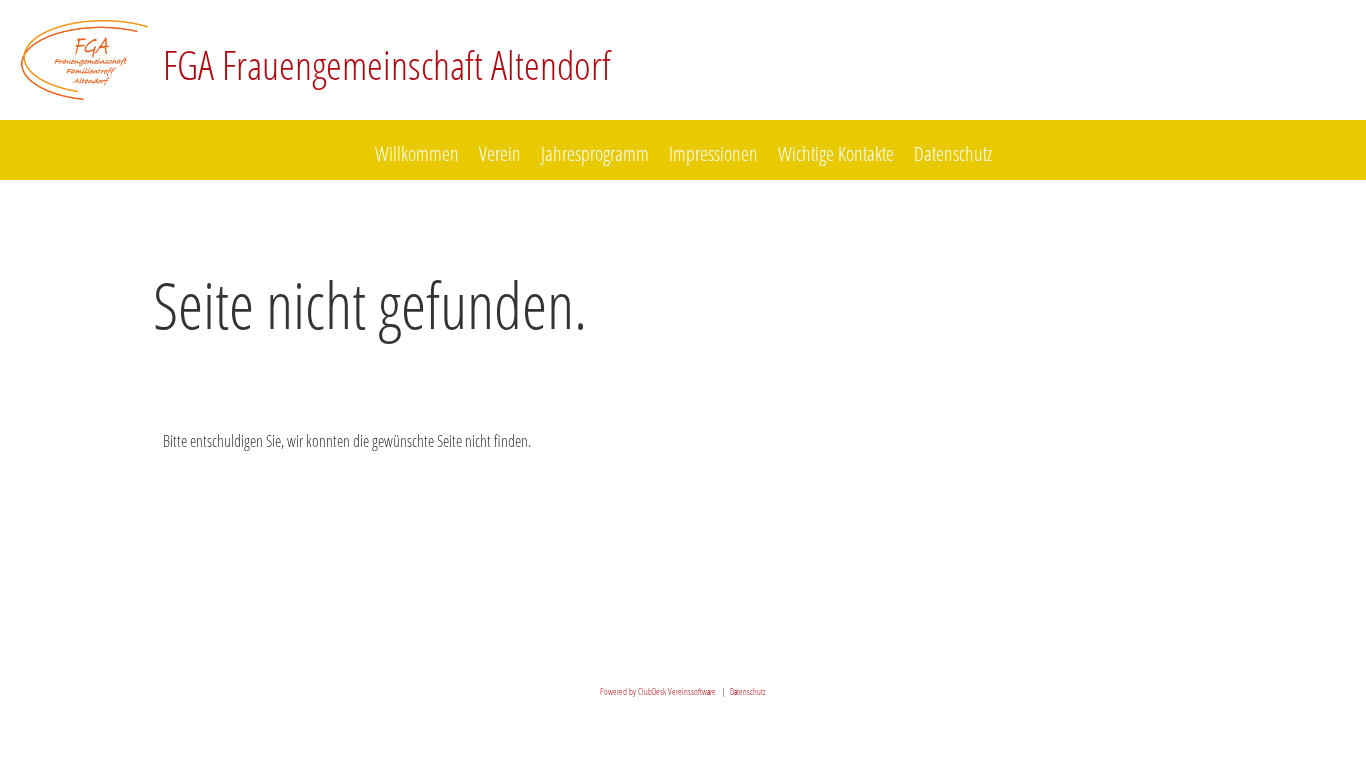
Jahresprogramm (595, 153)
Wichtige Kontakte (836, 153)
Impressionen (713, 153)
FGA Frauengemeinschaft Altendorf (387, 64)
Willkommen (417, 153)
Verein (500, 153)
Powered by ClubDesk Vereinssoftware (658, 691)
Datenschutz (953, 153)
